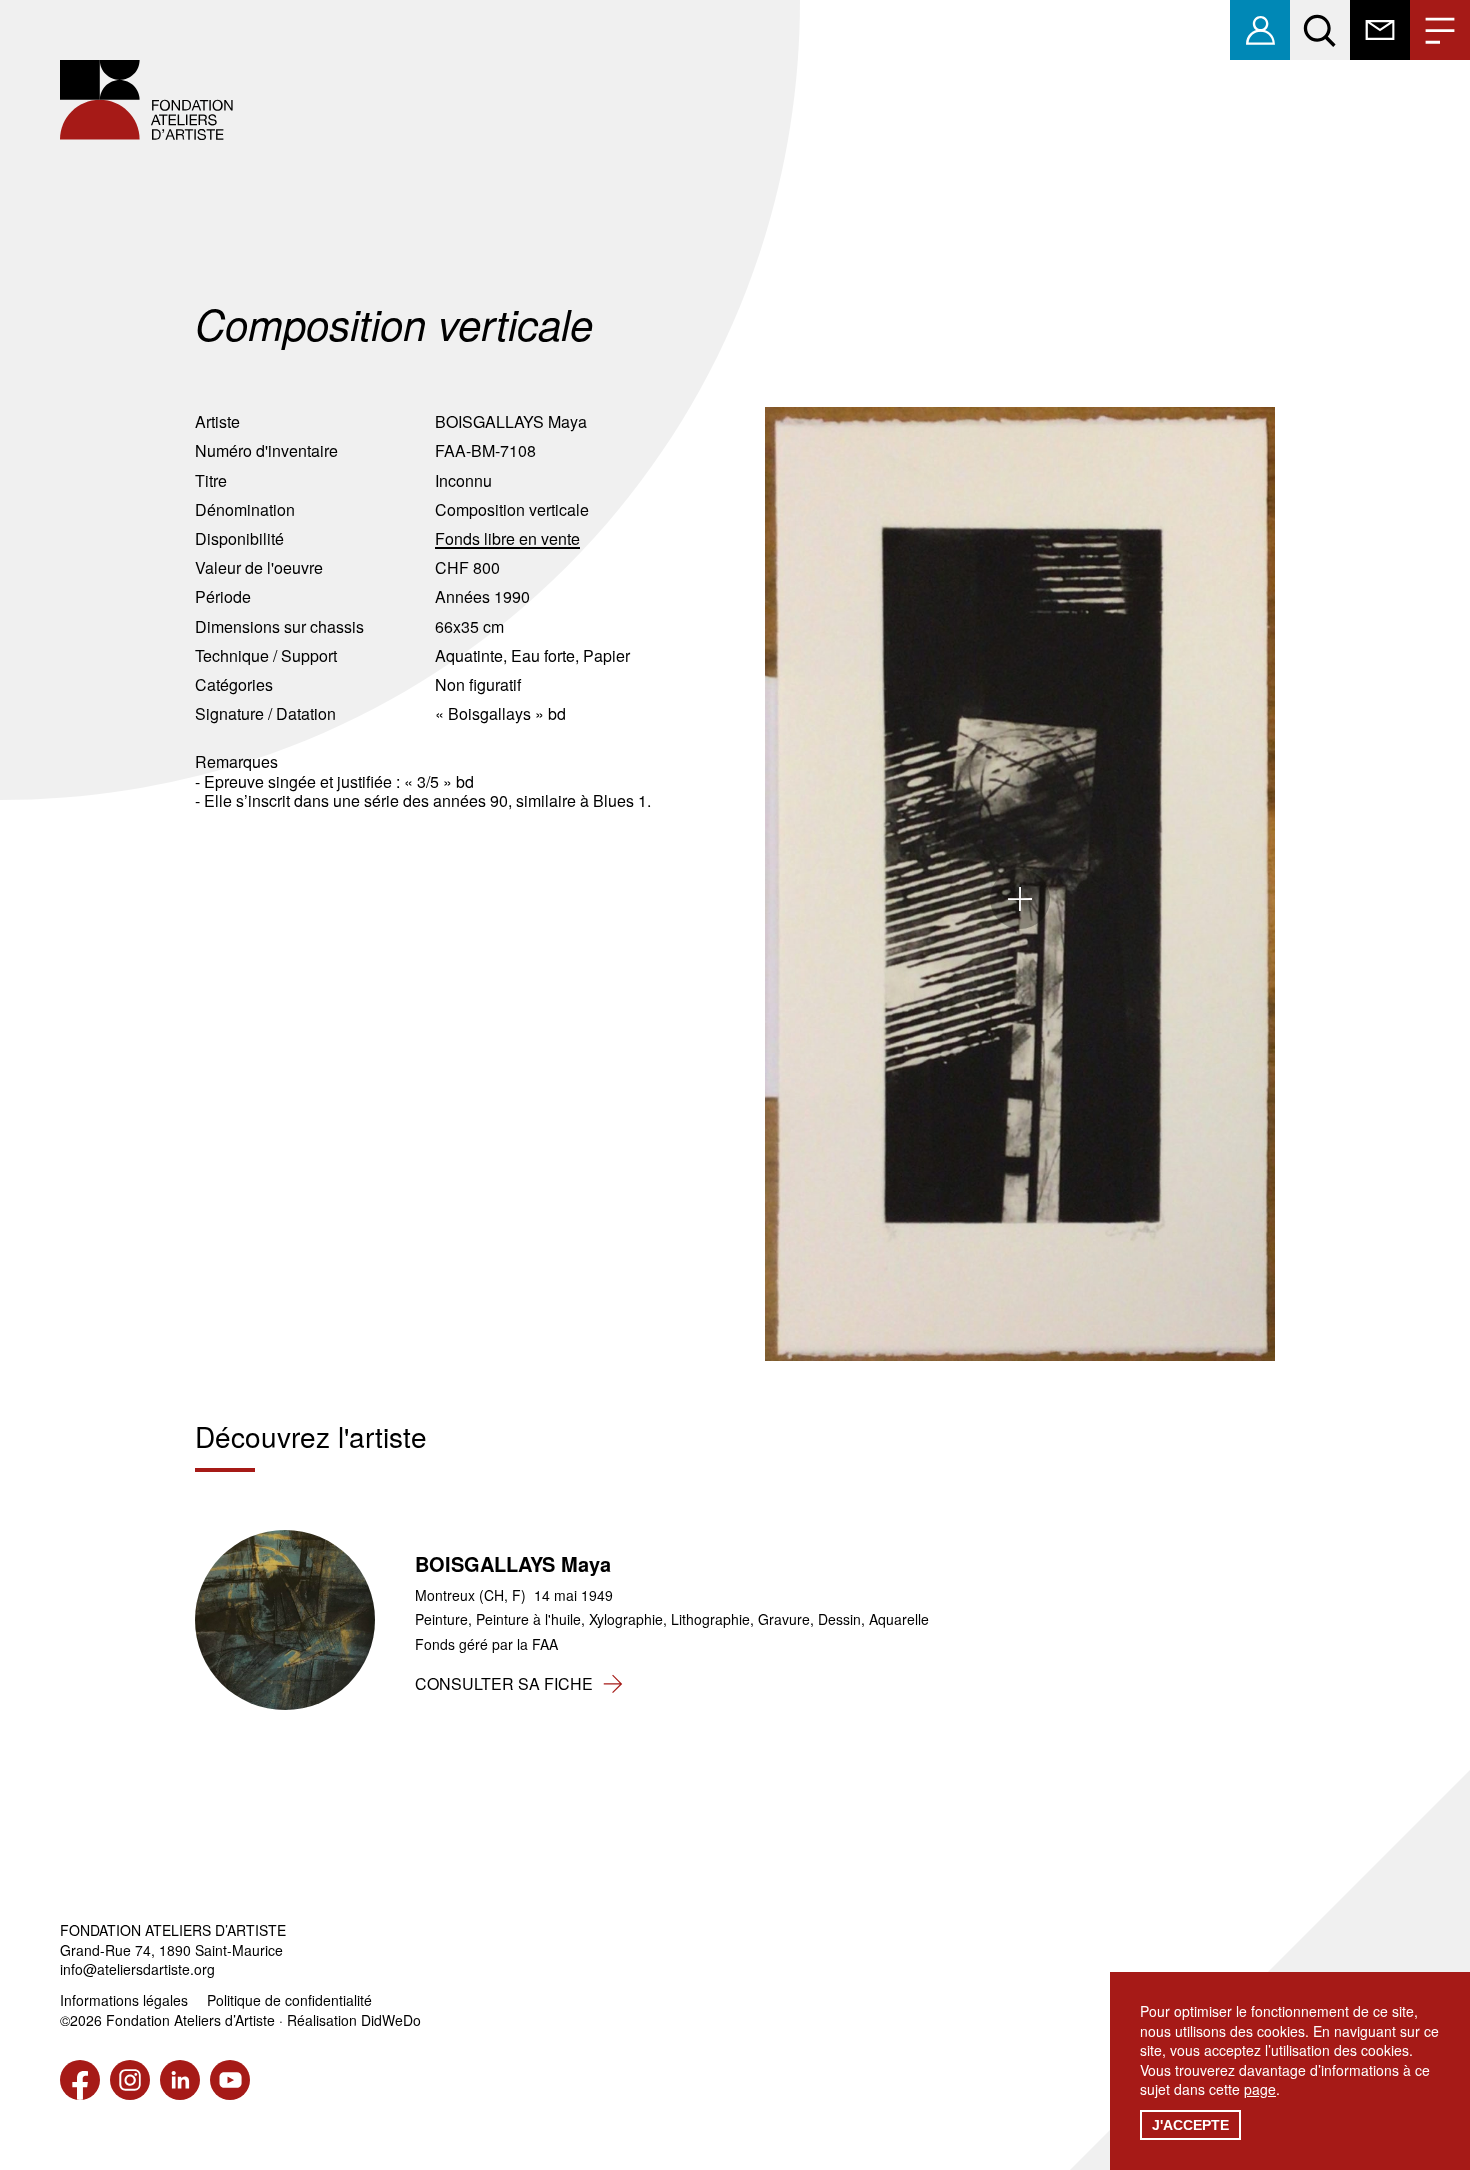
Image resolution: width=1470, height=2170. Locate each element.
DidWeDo (391, 2020)
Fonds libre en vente (507, 538)
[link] (1260, 30)
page (1260, 2089)
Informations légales (124, 2000)
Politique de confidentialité (289, 2000)
